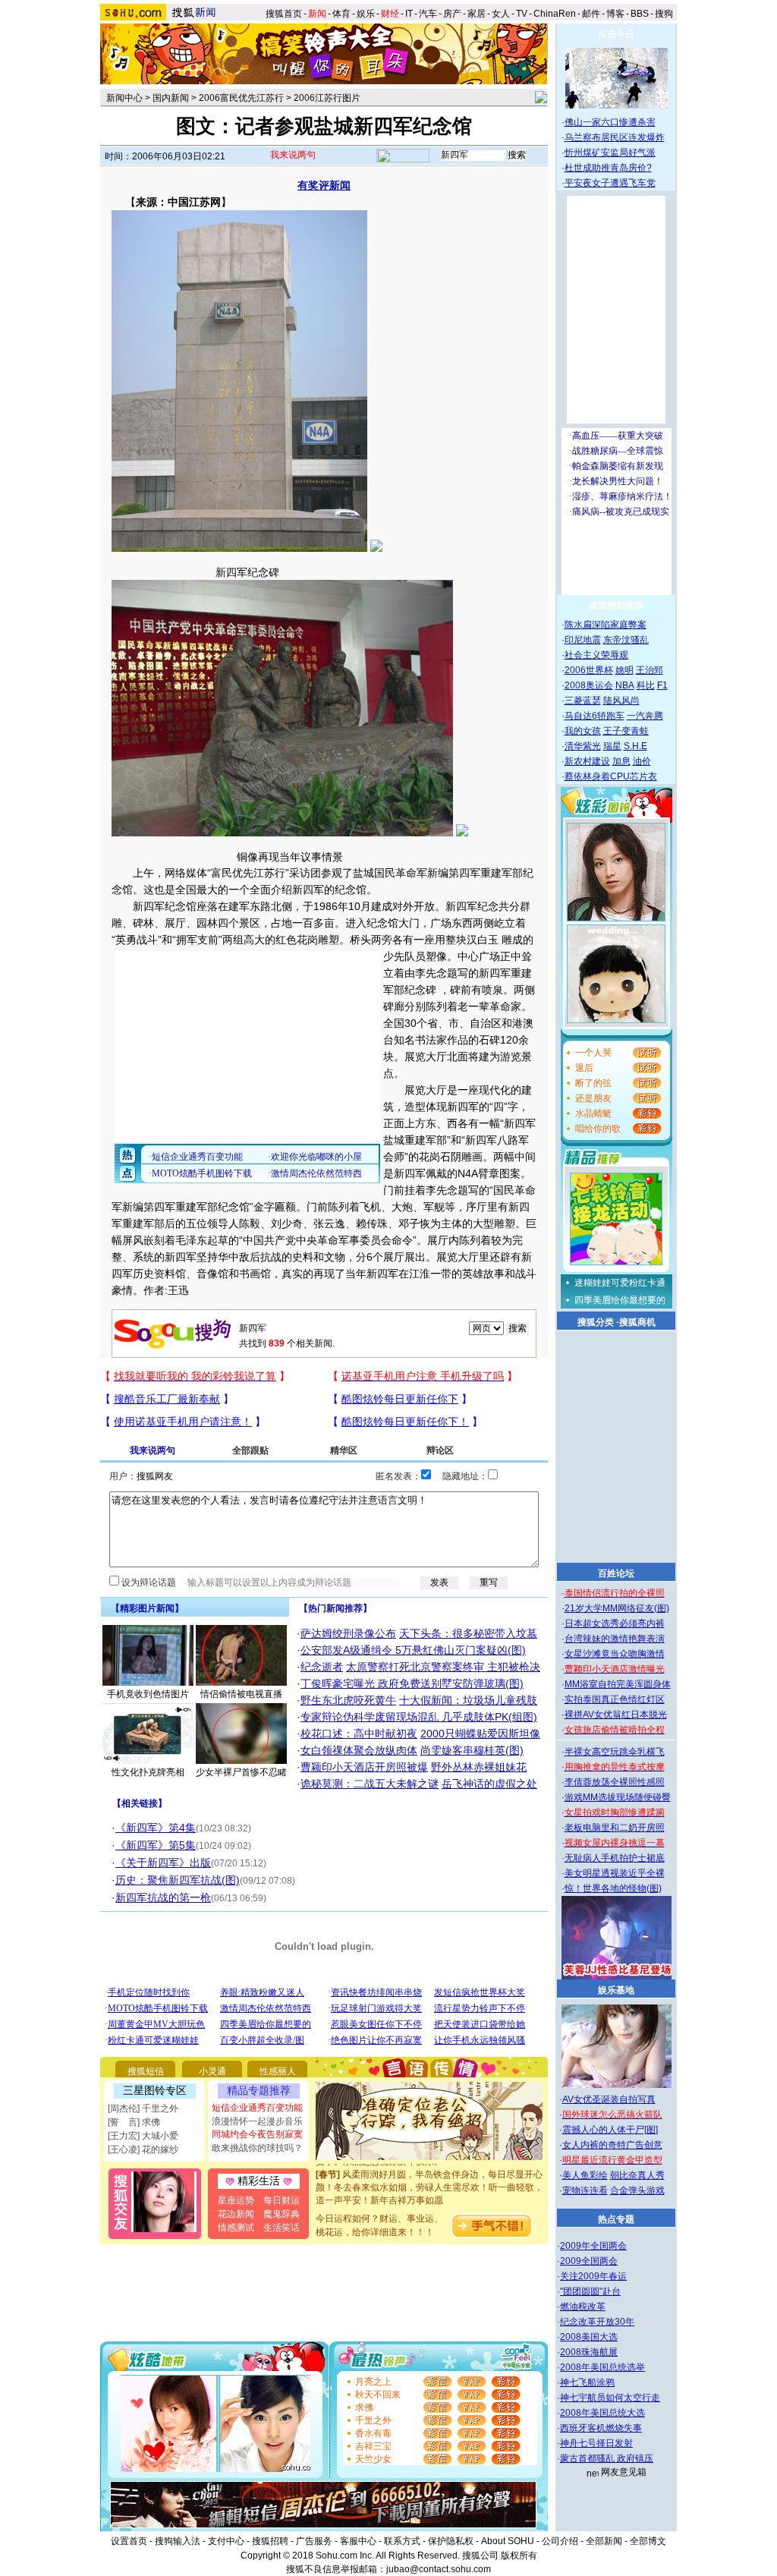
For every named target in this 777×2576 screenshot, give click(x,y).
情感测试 (236, 2228)
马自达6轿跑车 (595, 716)
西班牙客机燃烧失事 (601, 2428)
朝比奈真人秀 (637, 2175)
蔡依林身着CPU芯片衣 (611, 776)
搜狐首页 (284, 14)
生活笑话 (282, 2228)
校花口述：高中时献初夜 (359, 1734)
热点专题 (616, 2219)
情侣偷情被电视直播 (241, 1694)
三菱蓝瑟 (583, 701)
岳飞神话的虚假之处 (489, 1784)
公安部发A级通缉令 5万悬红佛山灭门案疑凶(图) (413, 1650)
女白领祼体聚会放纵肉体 (359, 1750)
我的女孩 (583, 731)
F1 (662, 685)
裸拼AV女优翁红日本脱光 (616, 1715)
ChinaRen (555, 14)
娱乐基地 (616, 1990)
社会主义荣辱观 (596, 655)
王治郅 (650, 670)
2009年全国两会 (593, 2246)
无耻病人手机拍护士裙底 (615, 1858)
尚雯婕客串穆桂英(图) (472, 1750)
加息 (621, 761)
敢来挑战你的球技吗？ (257, 2148)
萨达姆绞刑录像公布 (348, 1633)
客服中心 (358, 2541)
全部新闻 (604, 2541)
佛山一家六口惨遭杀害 (610, 122)
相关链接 (140, 1803)
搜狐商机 (637, 1322)
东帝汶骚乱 (626, 640)
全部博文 (648, 2541)
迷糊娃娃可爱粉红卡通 (620, 1283)
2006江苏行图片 (327, 98)
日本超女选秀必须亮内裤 (615, 1623)
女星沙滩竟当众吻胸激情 (615, 1654)
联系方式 (402, 2541)
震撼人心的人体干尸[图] (610, 2130)
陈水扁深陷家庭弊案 (606, 625)
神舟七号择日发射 (596, 2443)
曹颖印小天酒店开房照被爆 (364, 1767)
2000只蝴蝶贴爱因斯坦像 (480, 1734)
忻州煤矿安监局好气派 (610, 153)
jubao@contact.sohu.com (439, 2569)
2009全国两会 (589, 2261)
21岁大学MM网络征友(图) (617, 1608)
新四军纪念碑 (247, 572)
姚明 (624, 670)
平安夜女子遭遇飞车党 (610, 183)
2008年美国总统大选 (602, 2413)
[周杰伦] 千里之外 (143, 2108)
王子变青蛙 (626, 731)
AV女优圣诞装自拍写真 (609, 2099)
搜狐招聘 (270, 2541)
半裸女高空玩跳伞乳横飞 (615, 1752)
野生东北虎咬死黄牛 (348, 1700)
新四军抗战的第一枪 (163, 1897)
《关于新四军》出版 (163, 1863)
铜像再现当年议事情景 (290, 857)
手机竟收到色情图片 (148, 1694)
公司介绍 (560, 2541)
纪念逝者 (322, 1667)
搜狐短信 (146, 2071)
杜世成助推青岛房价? (608, 168)
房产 (452, 14)
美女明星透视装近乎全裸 (615, 1873)
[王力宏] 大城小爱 (143, 2136)
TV (522, 14)
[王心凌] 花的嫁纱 (143, 2149)
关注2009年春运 (593, 2276)
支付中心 (226, 2541)
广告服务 (314, 2541)
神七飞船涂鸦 (587, 2382)
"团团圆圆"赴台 (590, 2291)
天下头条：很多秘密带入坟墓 (468, 1633)
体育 (341, 14)
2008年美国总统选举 (602, 2367)
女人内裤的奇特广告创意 (612, 2145)
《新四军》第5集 (156, 1845)
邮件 (591, 14)
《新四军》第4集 (156, 1828)
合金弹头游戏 (637, 2190)
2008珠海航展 (589, 2352)
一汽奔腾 (645, 716)
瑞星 (612, 746)
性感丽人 (278, 2071)
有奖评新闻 (324, 185)
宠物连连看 (585, 2190)
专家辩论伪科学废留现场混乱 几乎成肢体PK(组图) (419, 1717)
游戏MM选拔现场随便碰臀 (618, 1797)
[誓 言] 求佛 (134, 2122)
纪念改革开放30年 (597, 2322)
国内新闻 (171, 98)
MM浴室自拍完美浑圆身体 (618, 1684)
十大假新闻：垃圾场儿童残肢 (468, 1700)
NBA (625, 685)
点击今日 (616, 34)
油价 (642, 761)
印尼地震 (583, 640)
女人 (501, 14)
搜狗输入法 (178, 2541)
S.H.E (635, 746)
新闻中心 (124, 98)
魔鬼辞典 (282, 2214)
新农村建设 (587, 761)
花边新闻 (236, 2214)
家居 (477, 14)
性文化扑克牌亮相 (148, 1772)
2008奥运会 (589, 685)
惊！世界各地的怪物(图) (613, 1888)
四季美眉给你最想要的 (620, 1300)
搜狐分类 (596, 1322)
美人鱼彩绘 (585, 2175)
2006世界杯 (589, 670)
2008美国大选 (589, 2337)
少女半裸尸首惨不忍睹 (241, 1772)
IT (409, 14)
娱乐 (366, 14)
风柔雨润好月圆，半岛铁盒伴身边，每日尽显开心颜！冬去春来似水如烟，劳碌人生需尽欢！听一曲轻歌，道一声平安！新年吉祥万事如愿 (429, 2169)
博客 (615, 14)
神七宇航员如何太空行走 (610, 2398)
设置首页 (129, 2541)
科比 (646, 685)
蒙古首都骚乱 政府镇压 (607, 2458)
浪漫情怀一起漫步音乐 (257, 2121)
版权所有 (519, 2556)
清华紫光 (583, 746)
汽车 (428, 14)
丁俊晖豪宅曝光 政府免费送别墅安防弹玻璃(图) (412, 1683)
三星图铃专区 (155, 2090)
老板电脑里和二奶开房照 (615, 1828)
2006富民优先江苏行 (241, 98)
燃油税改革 (583, 2307)
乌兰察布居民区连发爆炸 (615, 137)
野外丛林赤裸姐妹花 (479, 1767)
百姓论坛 (616, 1573)
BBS (640, 14)
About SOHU (508, 2541)
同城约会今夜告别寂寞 (257, 2134)
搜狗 (665, 14)
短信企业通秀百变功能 (257, 2108)
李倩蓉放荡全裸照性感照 (615, 1782)
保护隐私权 (451, 2541)
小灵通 (212, 2071)
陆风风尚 (621, 701)
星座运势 (236, 2200)
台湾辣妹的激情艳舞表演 (615, 1639)
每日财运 (282, 2200)
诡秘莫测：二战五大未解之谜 (370, 1784)
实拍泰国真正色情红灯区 (615, 1699)
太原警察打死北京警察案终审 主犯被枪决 (443, 1667)
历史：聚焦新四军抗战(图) (178, 1880)
